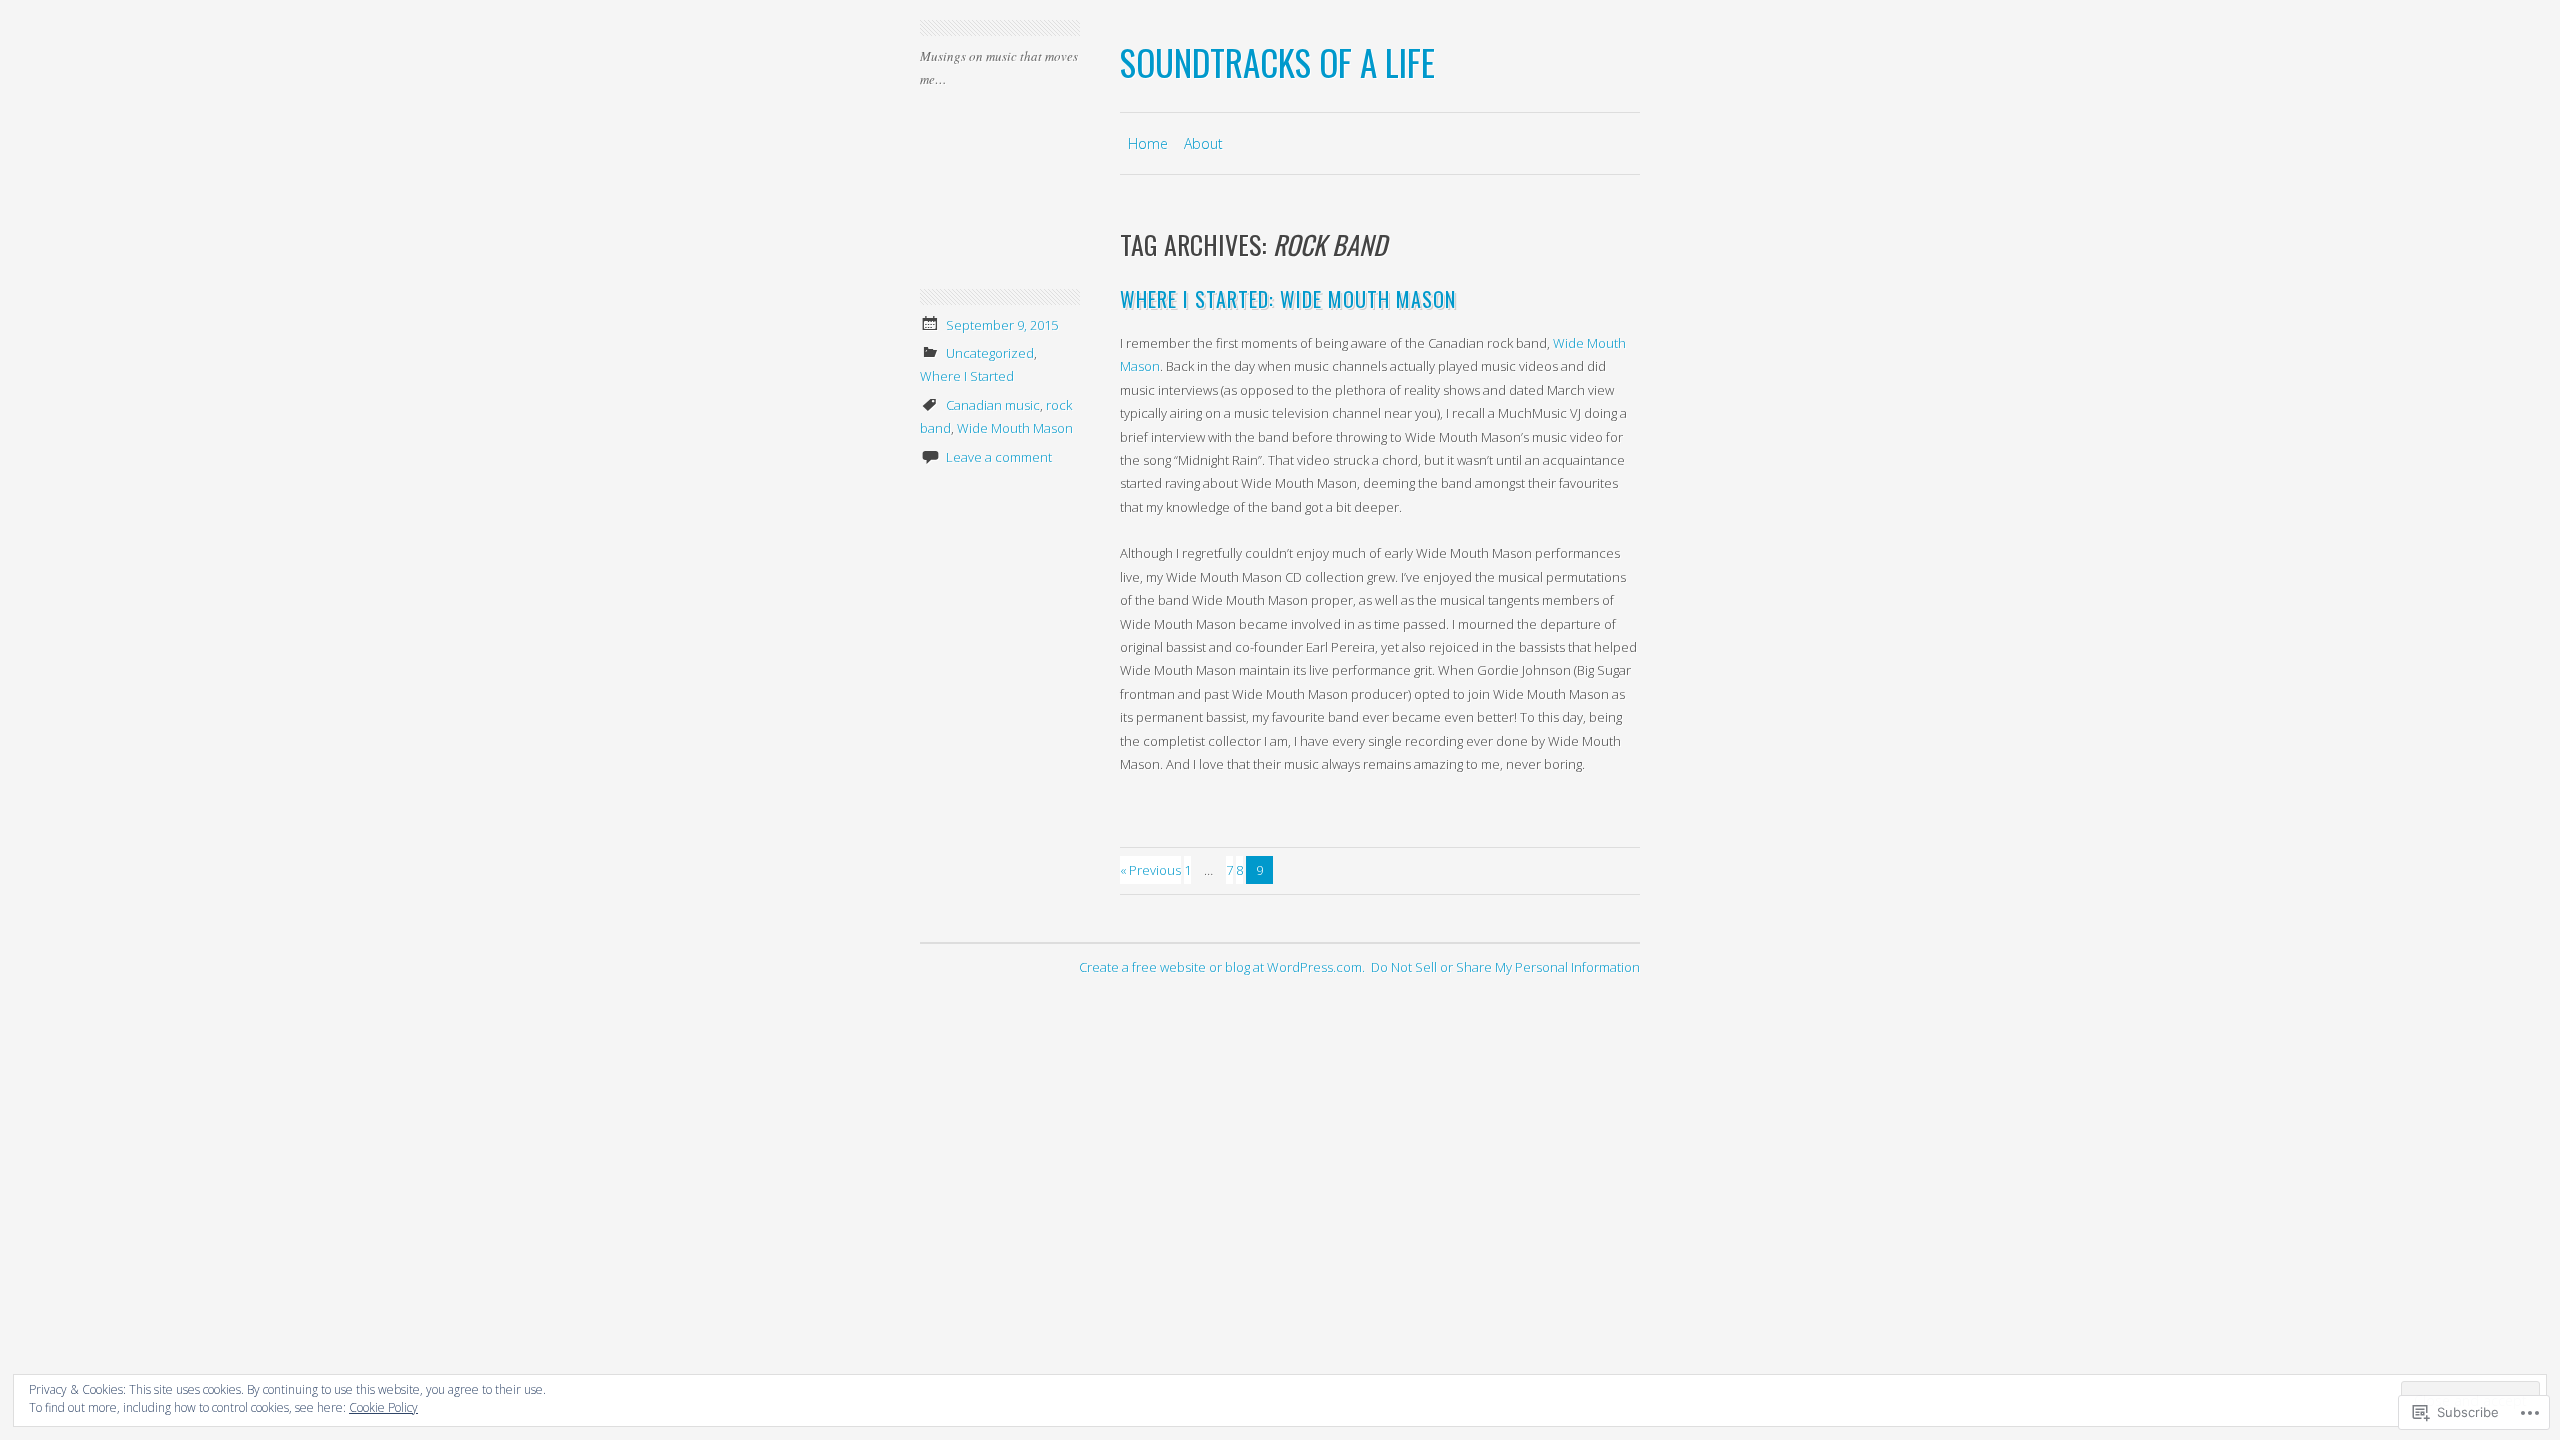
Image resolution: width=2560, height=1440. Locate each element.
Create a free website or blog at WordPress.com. (1222, 967)
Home (1148, 143)
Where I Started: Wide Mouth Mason (1288, 299)
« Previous (1150, 870)
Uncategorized (990, 353)
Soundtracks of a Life (1277, 62)
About (1203, 143)
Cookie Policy (383, 1407)
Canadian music (993, 405)
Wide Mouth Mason (1015, 428)
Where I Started (967, 376)
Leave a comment (999, 457)
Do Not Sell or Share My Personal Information (1505, 967)
